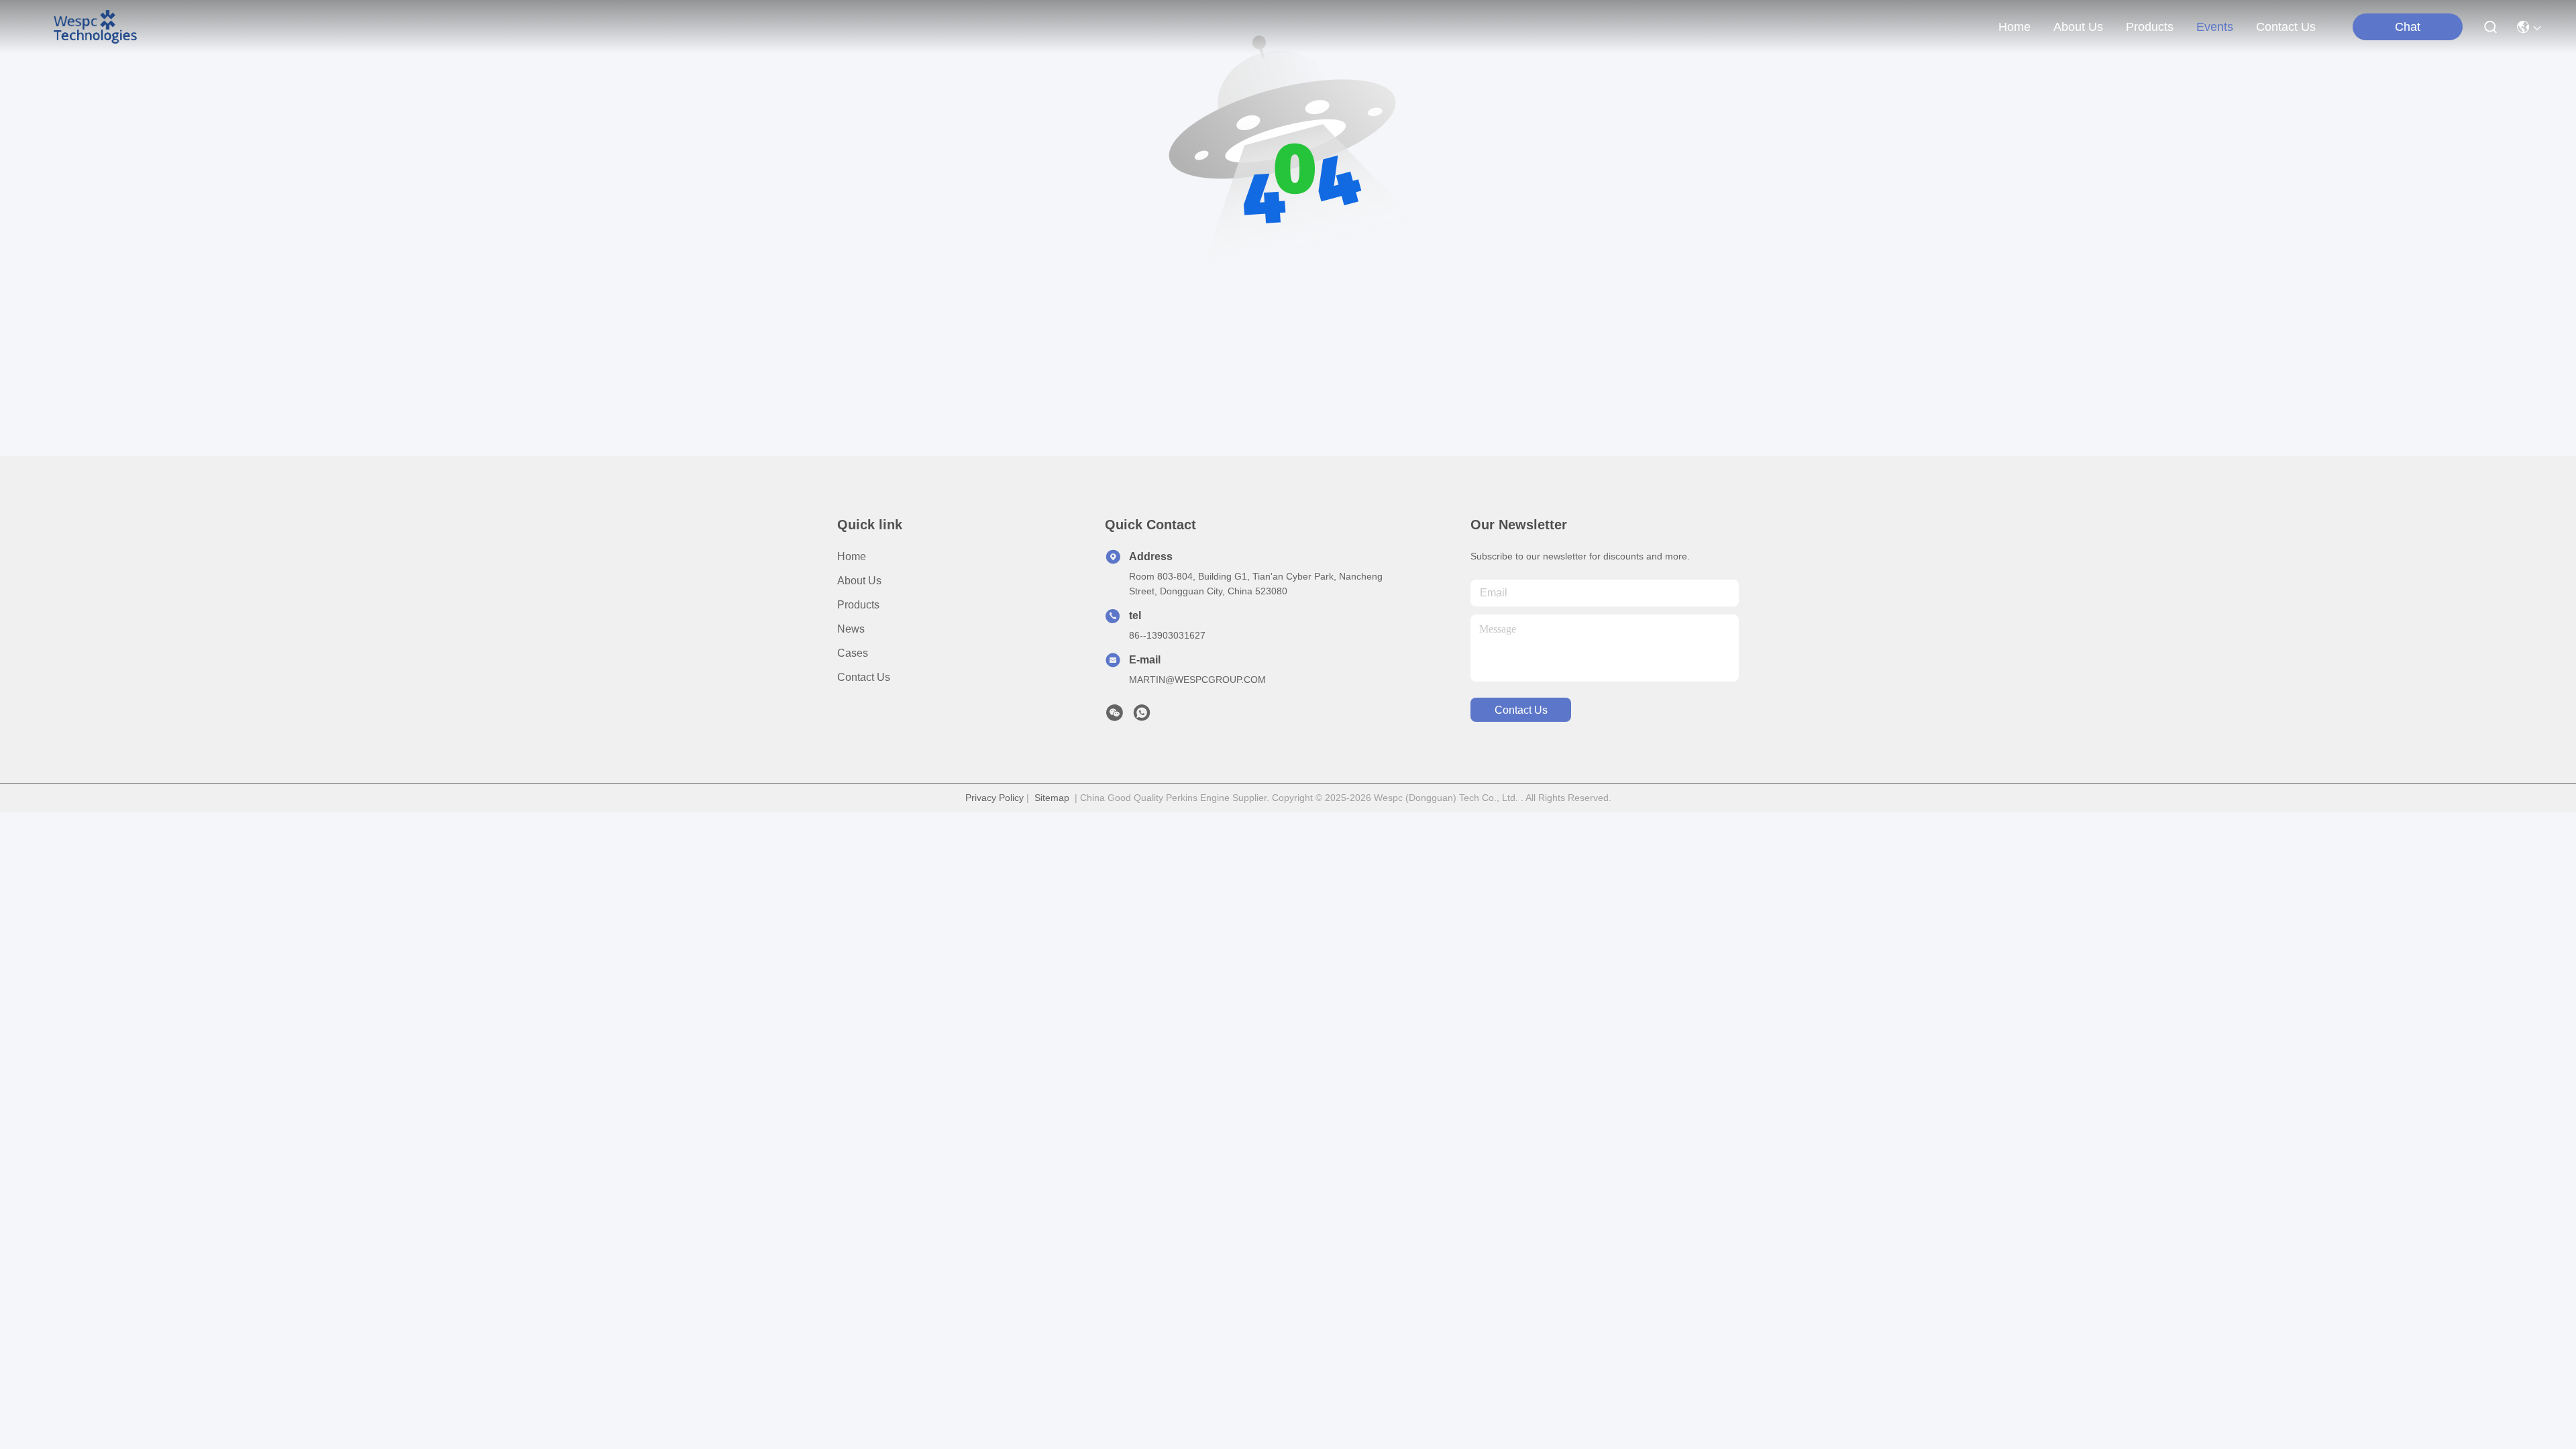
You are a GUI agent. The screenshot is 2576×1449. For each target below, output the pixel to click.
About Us (859, 581)
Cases (853, 653)
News (851, 629)
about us (2078, 27)
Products (858, 605)
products (2150, 27)
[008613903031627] (1142, 716)
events (2215, 27)
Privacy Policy (995, 798)
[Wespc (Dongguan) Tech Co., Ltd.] (95, 27)
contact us (2286, 27)
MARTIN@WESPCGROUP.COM (1197, 680)
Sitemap (1052, 798)
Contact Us (864, 677)
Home (2015, 27)
